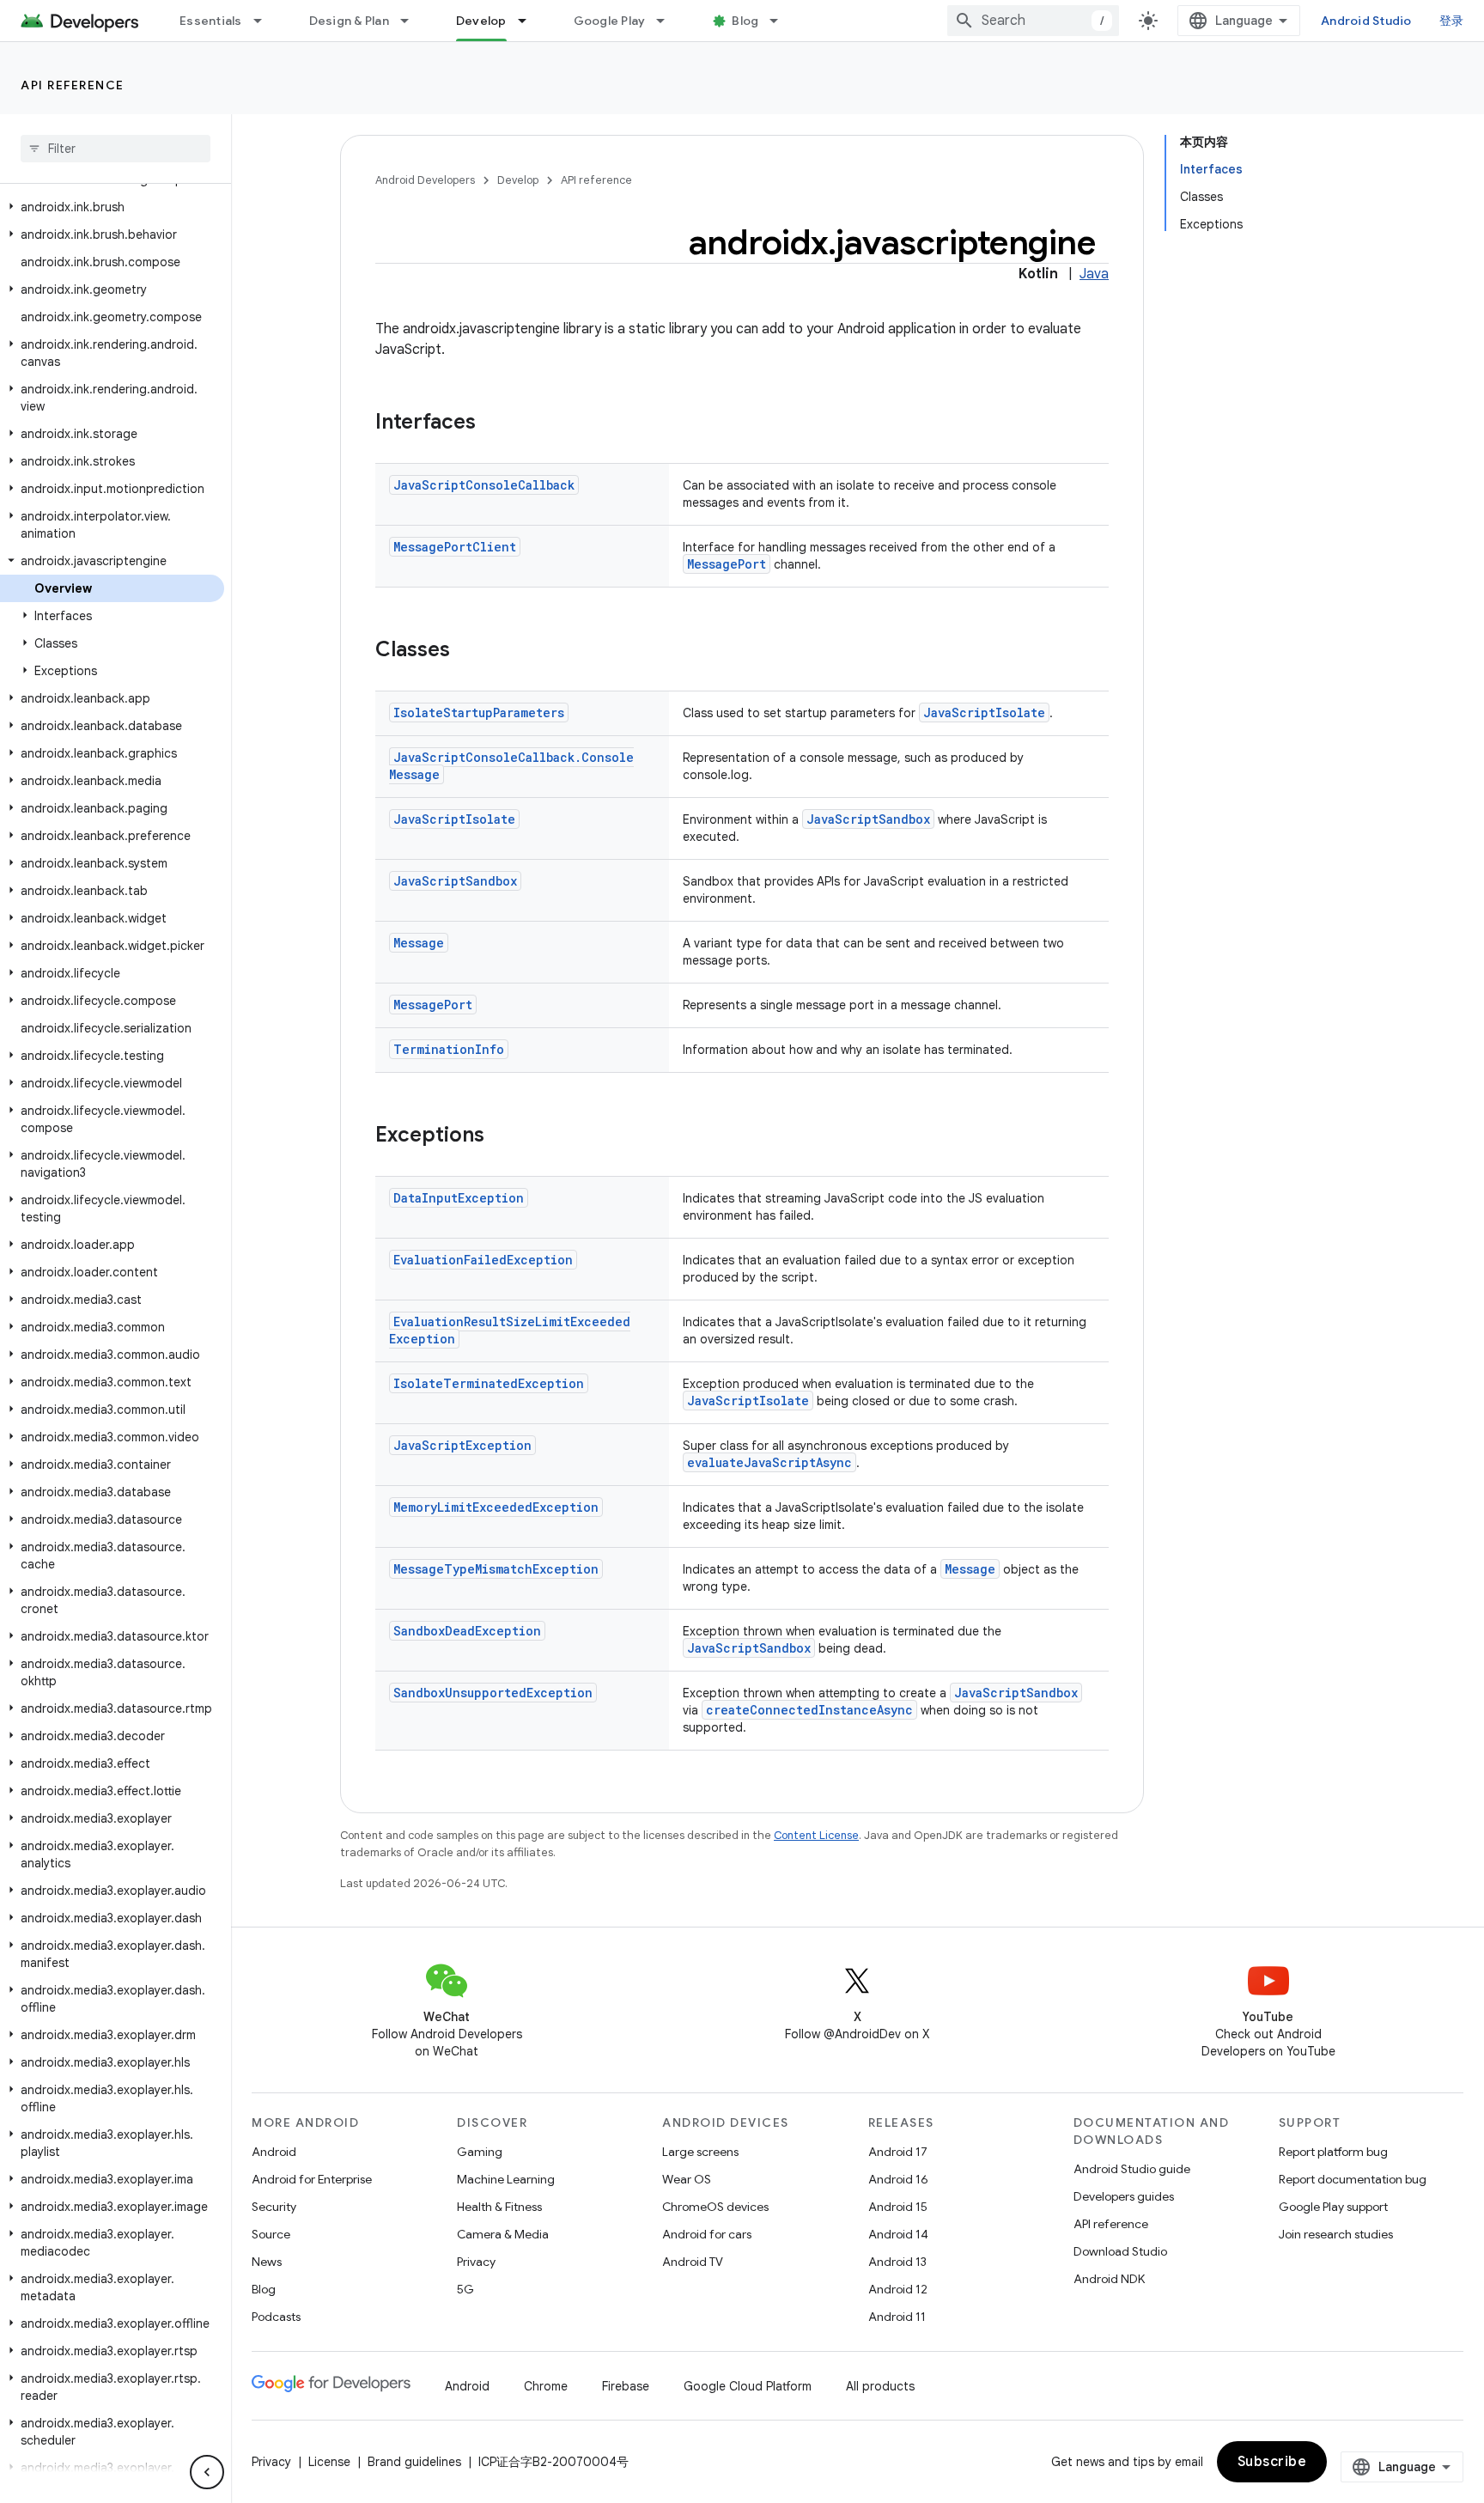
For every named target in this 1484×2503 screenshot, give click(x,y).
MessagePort (727, 564)
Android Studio (1366, 21)
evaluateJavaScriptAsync (769, 1462)
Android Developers (425, 180)
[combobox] (1033, 21)
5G (465, 2289)
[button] (112, 207)
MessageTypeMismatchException (496, 1569)
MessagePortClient (455, 547)
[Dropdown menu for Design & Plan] (412, 21)
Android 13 (897, 2262)
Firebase (626, 2386)
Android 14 (898, 2234)
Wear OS (687, 2179)
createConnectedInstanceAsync (809, 1710)
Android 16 (898, 2179)
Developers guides (1124, 2196)
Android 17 (898, 2152)
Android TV (693, 2262)
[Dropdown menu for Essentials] (265, 21)
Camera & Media (503, 2234)
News (267, 2262)
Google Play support (1333, 2207)
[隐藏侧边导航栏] (207, 2472)
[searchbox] (116, 149)
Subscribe (1272, 2462)
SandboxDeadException (467, 1631)
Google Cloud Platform (748, 2386)
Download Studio (1120, 2251)
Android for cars (707, 2234)
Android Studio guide (1132, 2169)
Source (271, 2234)
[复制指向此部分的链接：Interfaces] (493, 423)
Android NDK (1109, 2279)
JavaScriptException (462, 1445)
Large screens (700, 2152)
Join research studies (1336, 2234)
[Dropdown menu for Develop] (530, 21)
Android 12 (898, 2289)
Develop (481, 21)
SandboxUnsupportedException (493, 1693)
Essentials (211, 21)
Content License (816, 1835)
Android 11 (897, 2317)
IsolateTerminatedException (489, 1383)
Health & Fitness (499, 2207)
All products (880, 2386)
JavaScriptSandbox (868, 819)
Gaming (480, 2152)
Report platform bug (1333, 2152)
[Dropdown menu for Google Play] (668, 21)
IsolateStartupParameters (479, 713)
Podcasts (276, 2317)
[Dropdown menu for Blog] (782, 21)
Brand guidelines (414, 2462)
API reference (73, 85)
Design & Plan (349, 21)
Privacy (476, 2262)
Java (1094, 274)
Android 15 (898, 2207)
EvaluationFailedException (483, 1260)
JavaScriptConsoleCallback (484, 485)
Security (274, 2207)
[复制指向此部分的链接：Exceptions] (502, 1136)
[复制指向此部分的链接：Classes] (467, 651)
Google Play (610, 21)
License (329, 2462)
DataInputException (459, 1198)
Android (274, 2152)
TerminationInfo (449, 1049)
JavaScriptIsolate (984, 713)
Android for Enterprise (312, 2179)
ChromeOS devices (715, 2207)
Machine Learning (506, 2179)
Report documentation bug (1353, 2179)
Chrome (546, 2386)
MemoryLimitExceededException (496, 1507)
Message (419, 943)
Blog (745, 21)
